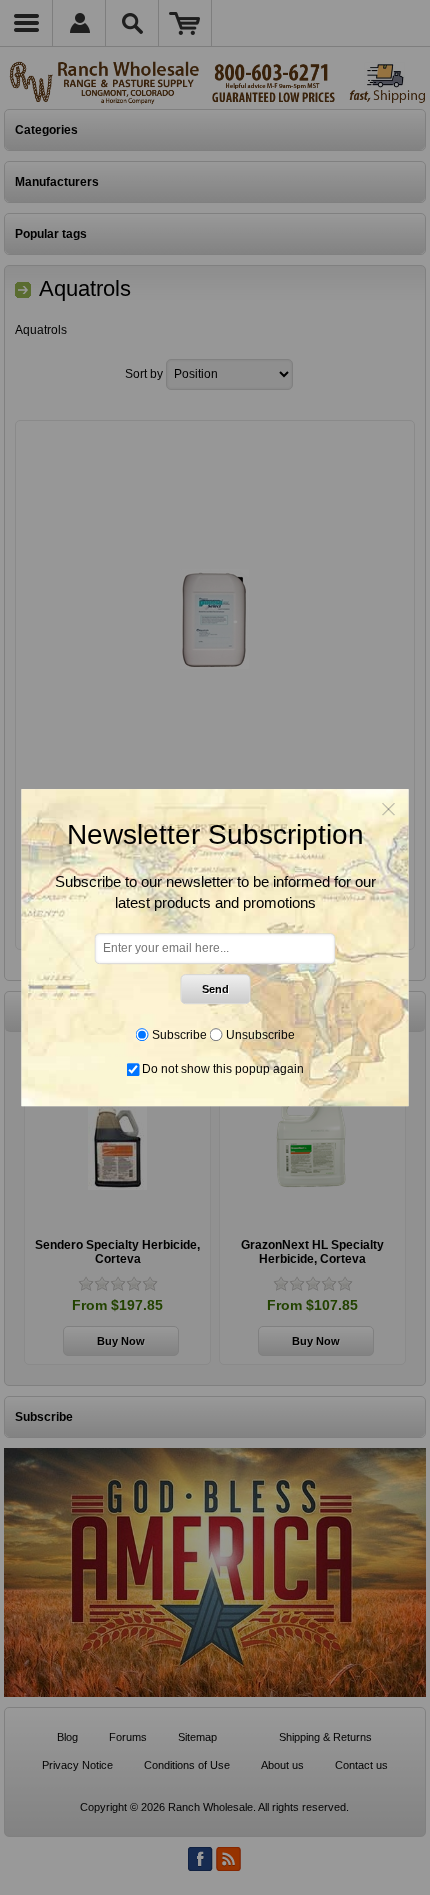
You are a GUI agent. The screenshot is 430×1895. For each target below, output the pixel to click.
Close (389, 809)
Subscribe (179, 1035)
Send (215, 989)
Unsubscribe (260, 1035)
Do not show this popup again (223, 1069)
